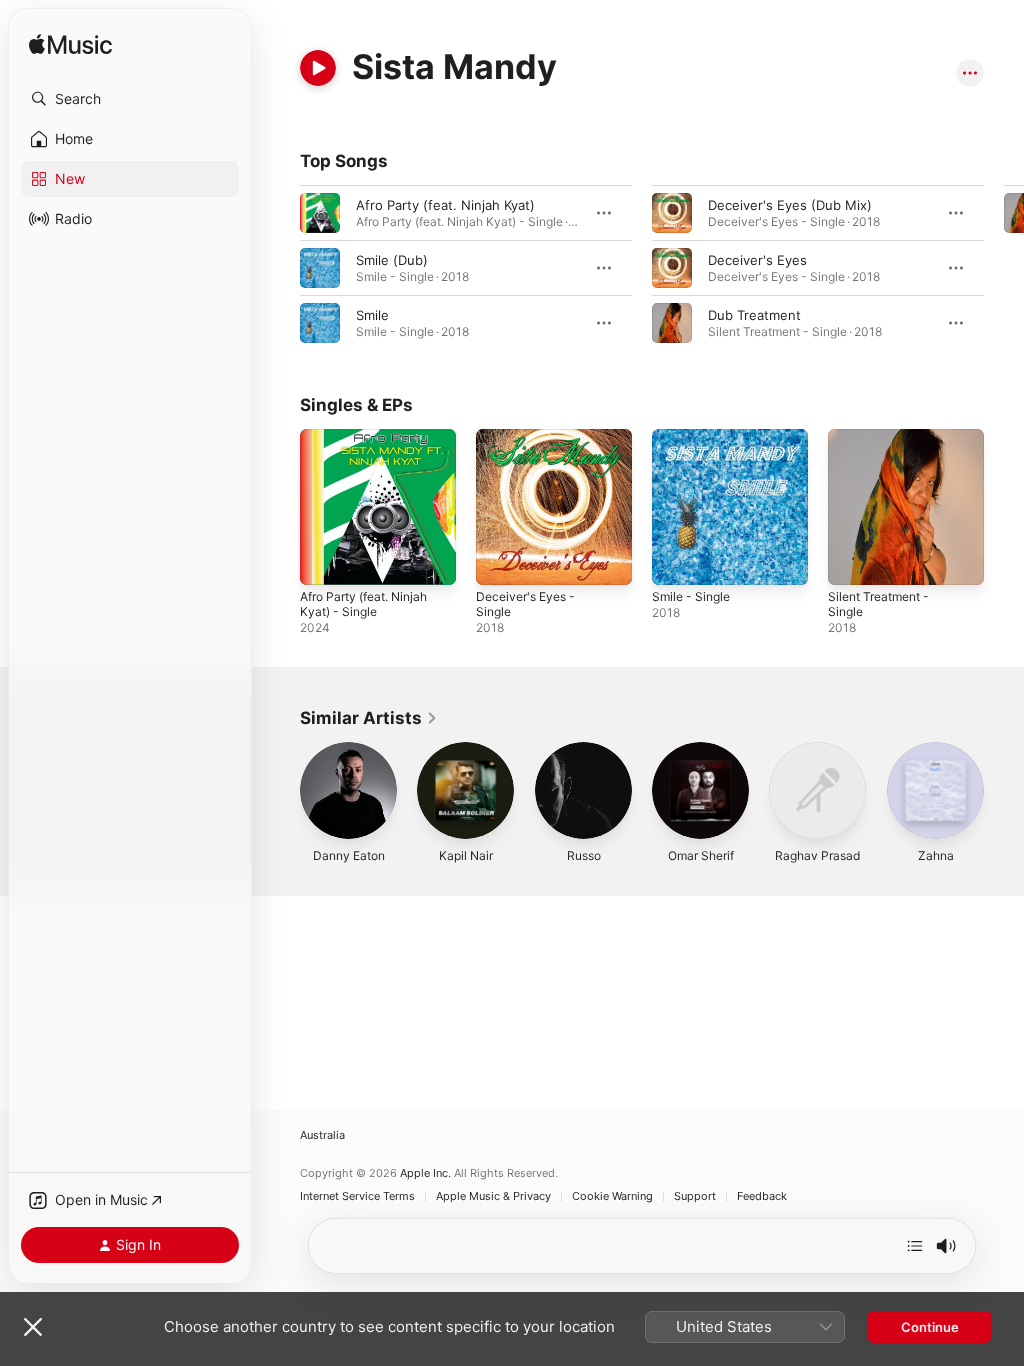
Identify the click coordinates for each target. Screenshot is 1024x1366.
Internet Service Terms (357, 1196)
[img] (70, 45)
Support (695, 1196)
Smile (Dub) (392, 260)
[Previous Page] (280, 268)
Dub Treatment (754, 315)
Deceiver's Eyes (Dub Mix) (790, 205)
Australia (322, 1135)
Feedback (762, 1196)
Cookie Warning (612, 1196)
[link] (369, 718)
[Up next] (915, 1246)
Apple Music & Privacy (493, 1196)
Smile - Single (691, 596)
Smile (372, 315)
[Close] (33, 1327)
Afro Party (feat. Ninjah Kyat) (445, 205)
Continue (930, 1327)
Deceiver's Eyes (757, 260)
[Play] (318, 68)
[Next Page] (1004, 268)
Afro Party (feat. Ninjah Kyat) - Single (363, 604)
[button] (130, 99)
